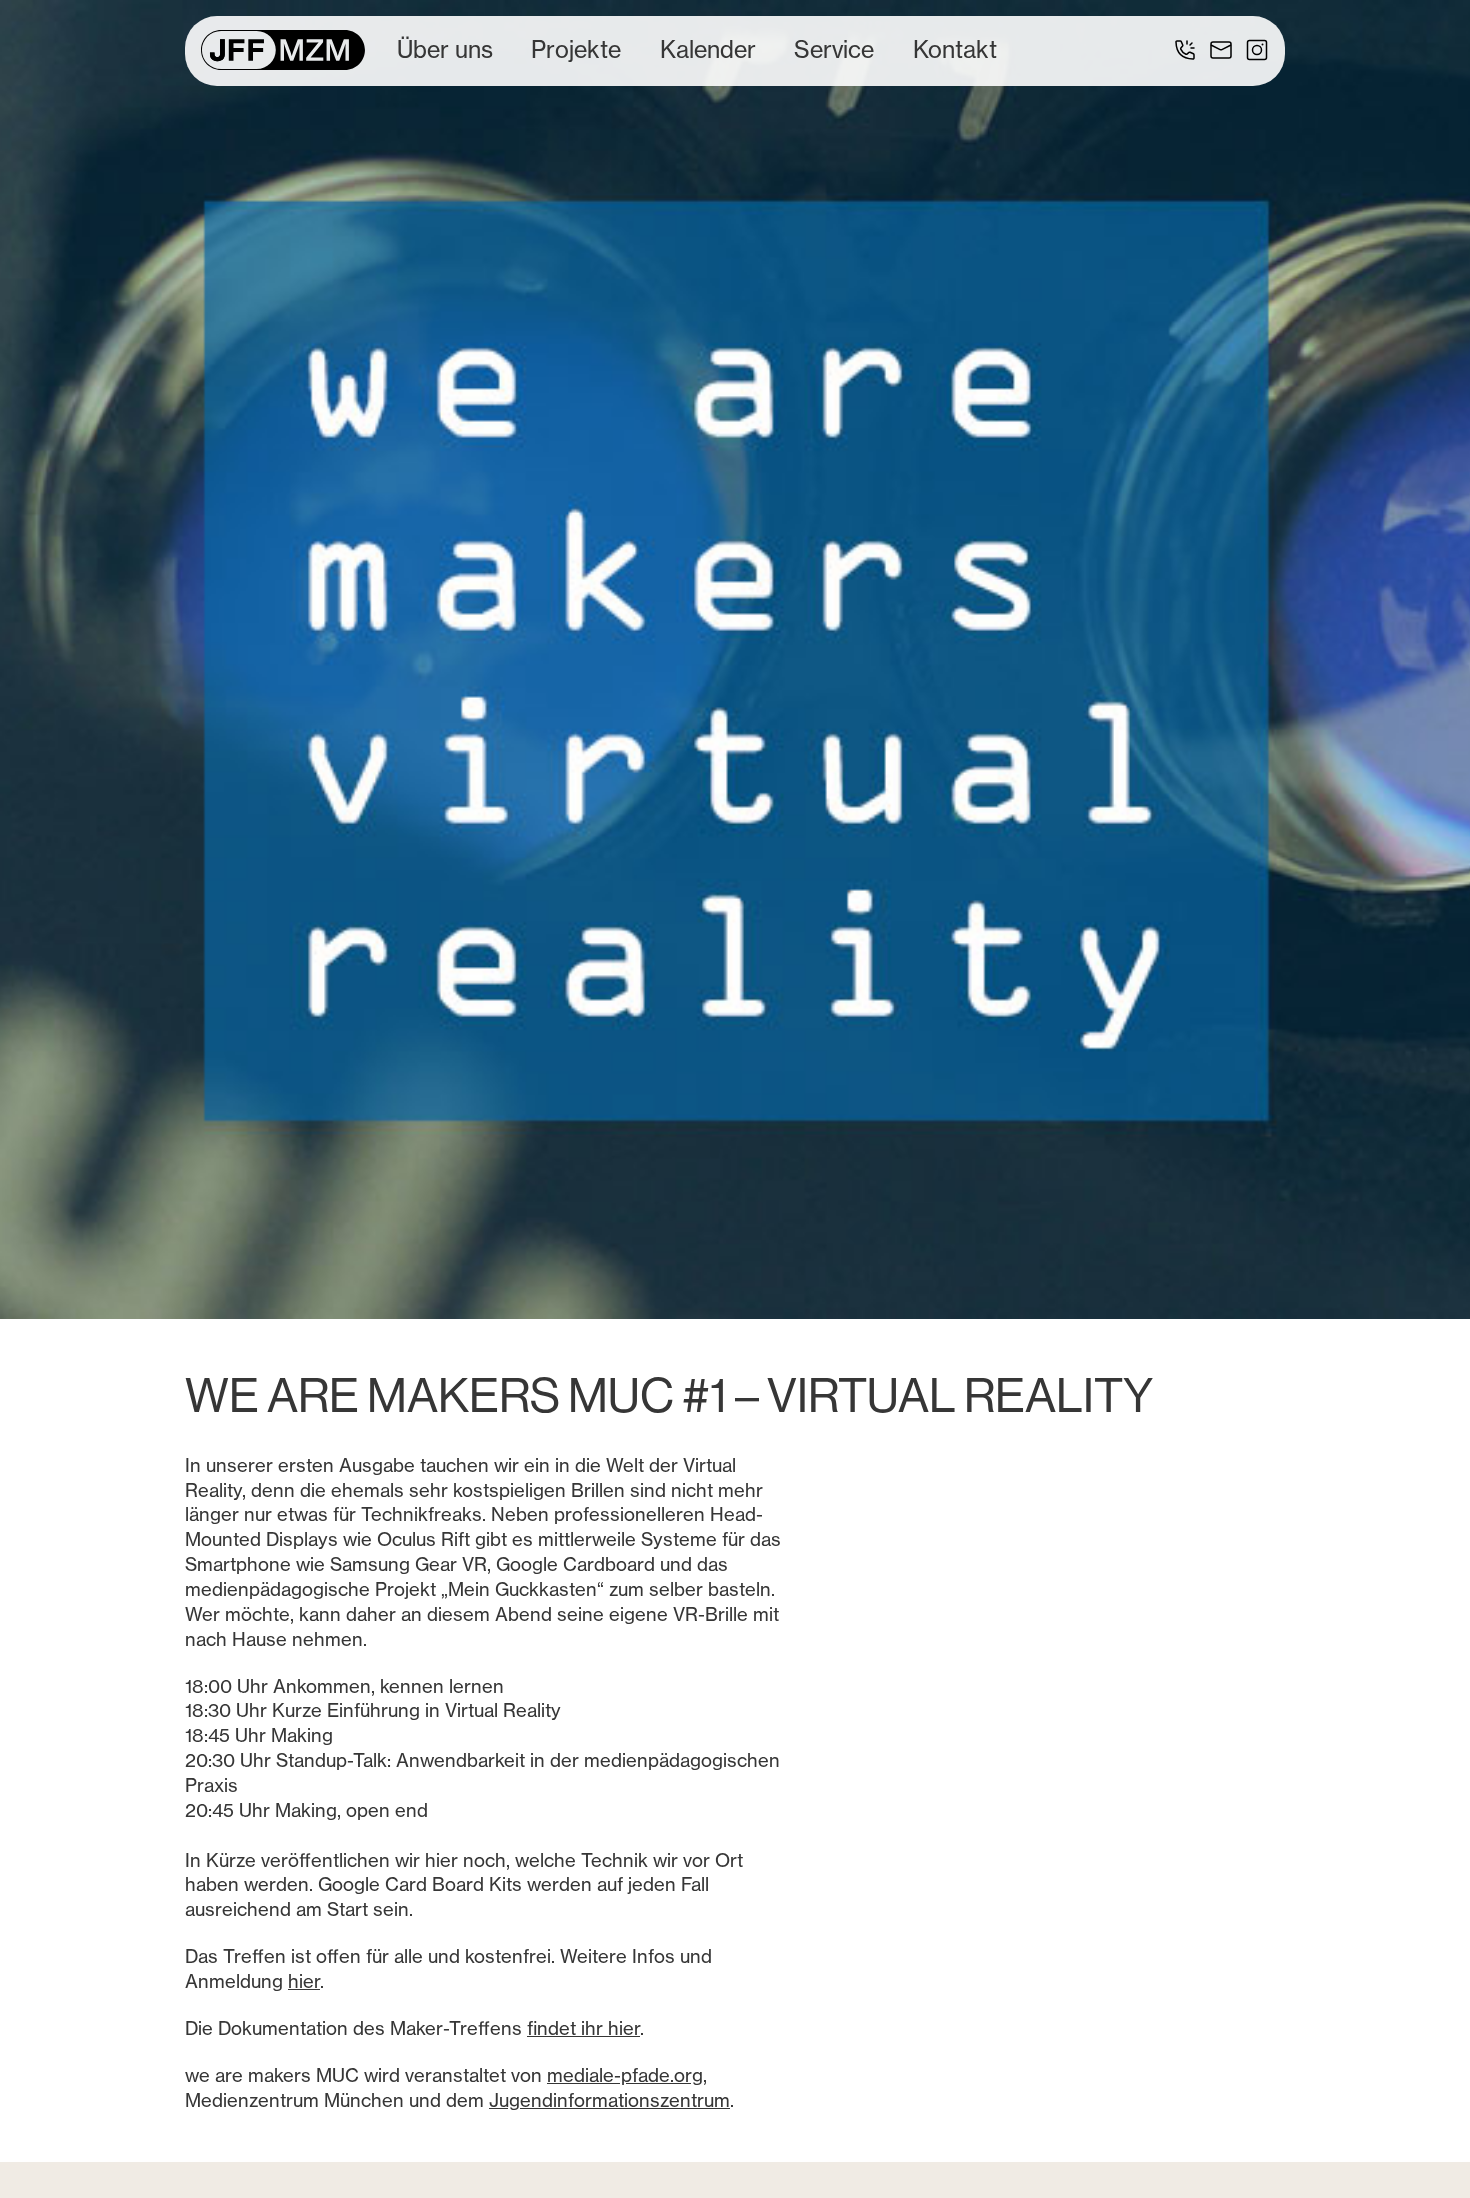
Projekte (576, 49)
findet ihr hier (583, 2028)
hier (304, 1981)
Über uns (445, 49)
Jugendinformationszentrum (609, 2100)
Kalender (708, 49)
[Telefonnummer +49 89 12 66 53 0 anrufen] (1185, 50)
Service (834, 49)
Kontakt (955, 49)
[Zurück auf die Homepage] (283, 50)
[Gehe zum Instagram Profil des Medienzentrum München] (1257, 50)
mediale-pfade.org (625, 2075)
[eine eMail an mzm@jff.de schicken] (1221, 50)
